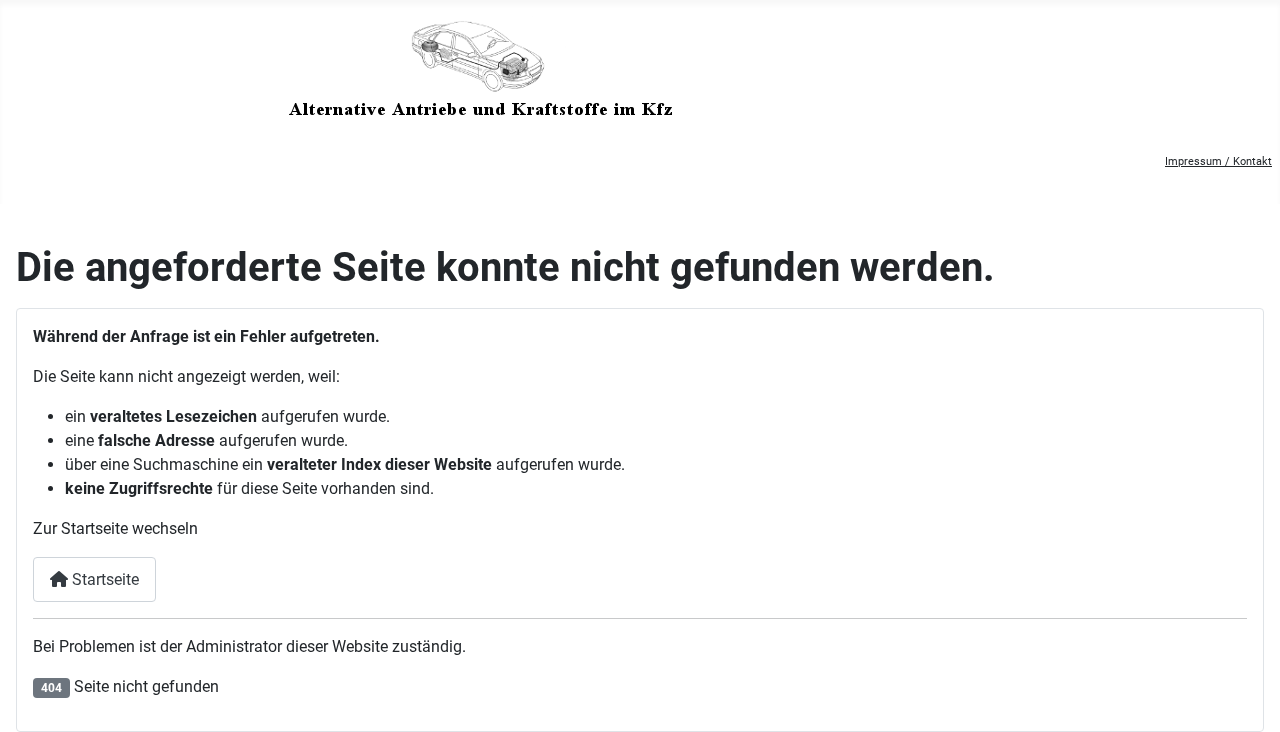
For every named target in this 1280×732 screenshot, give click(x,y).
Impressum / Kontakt (1218, 161)
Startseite (103, 579)
